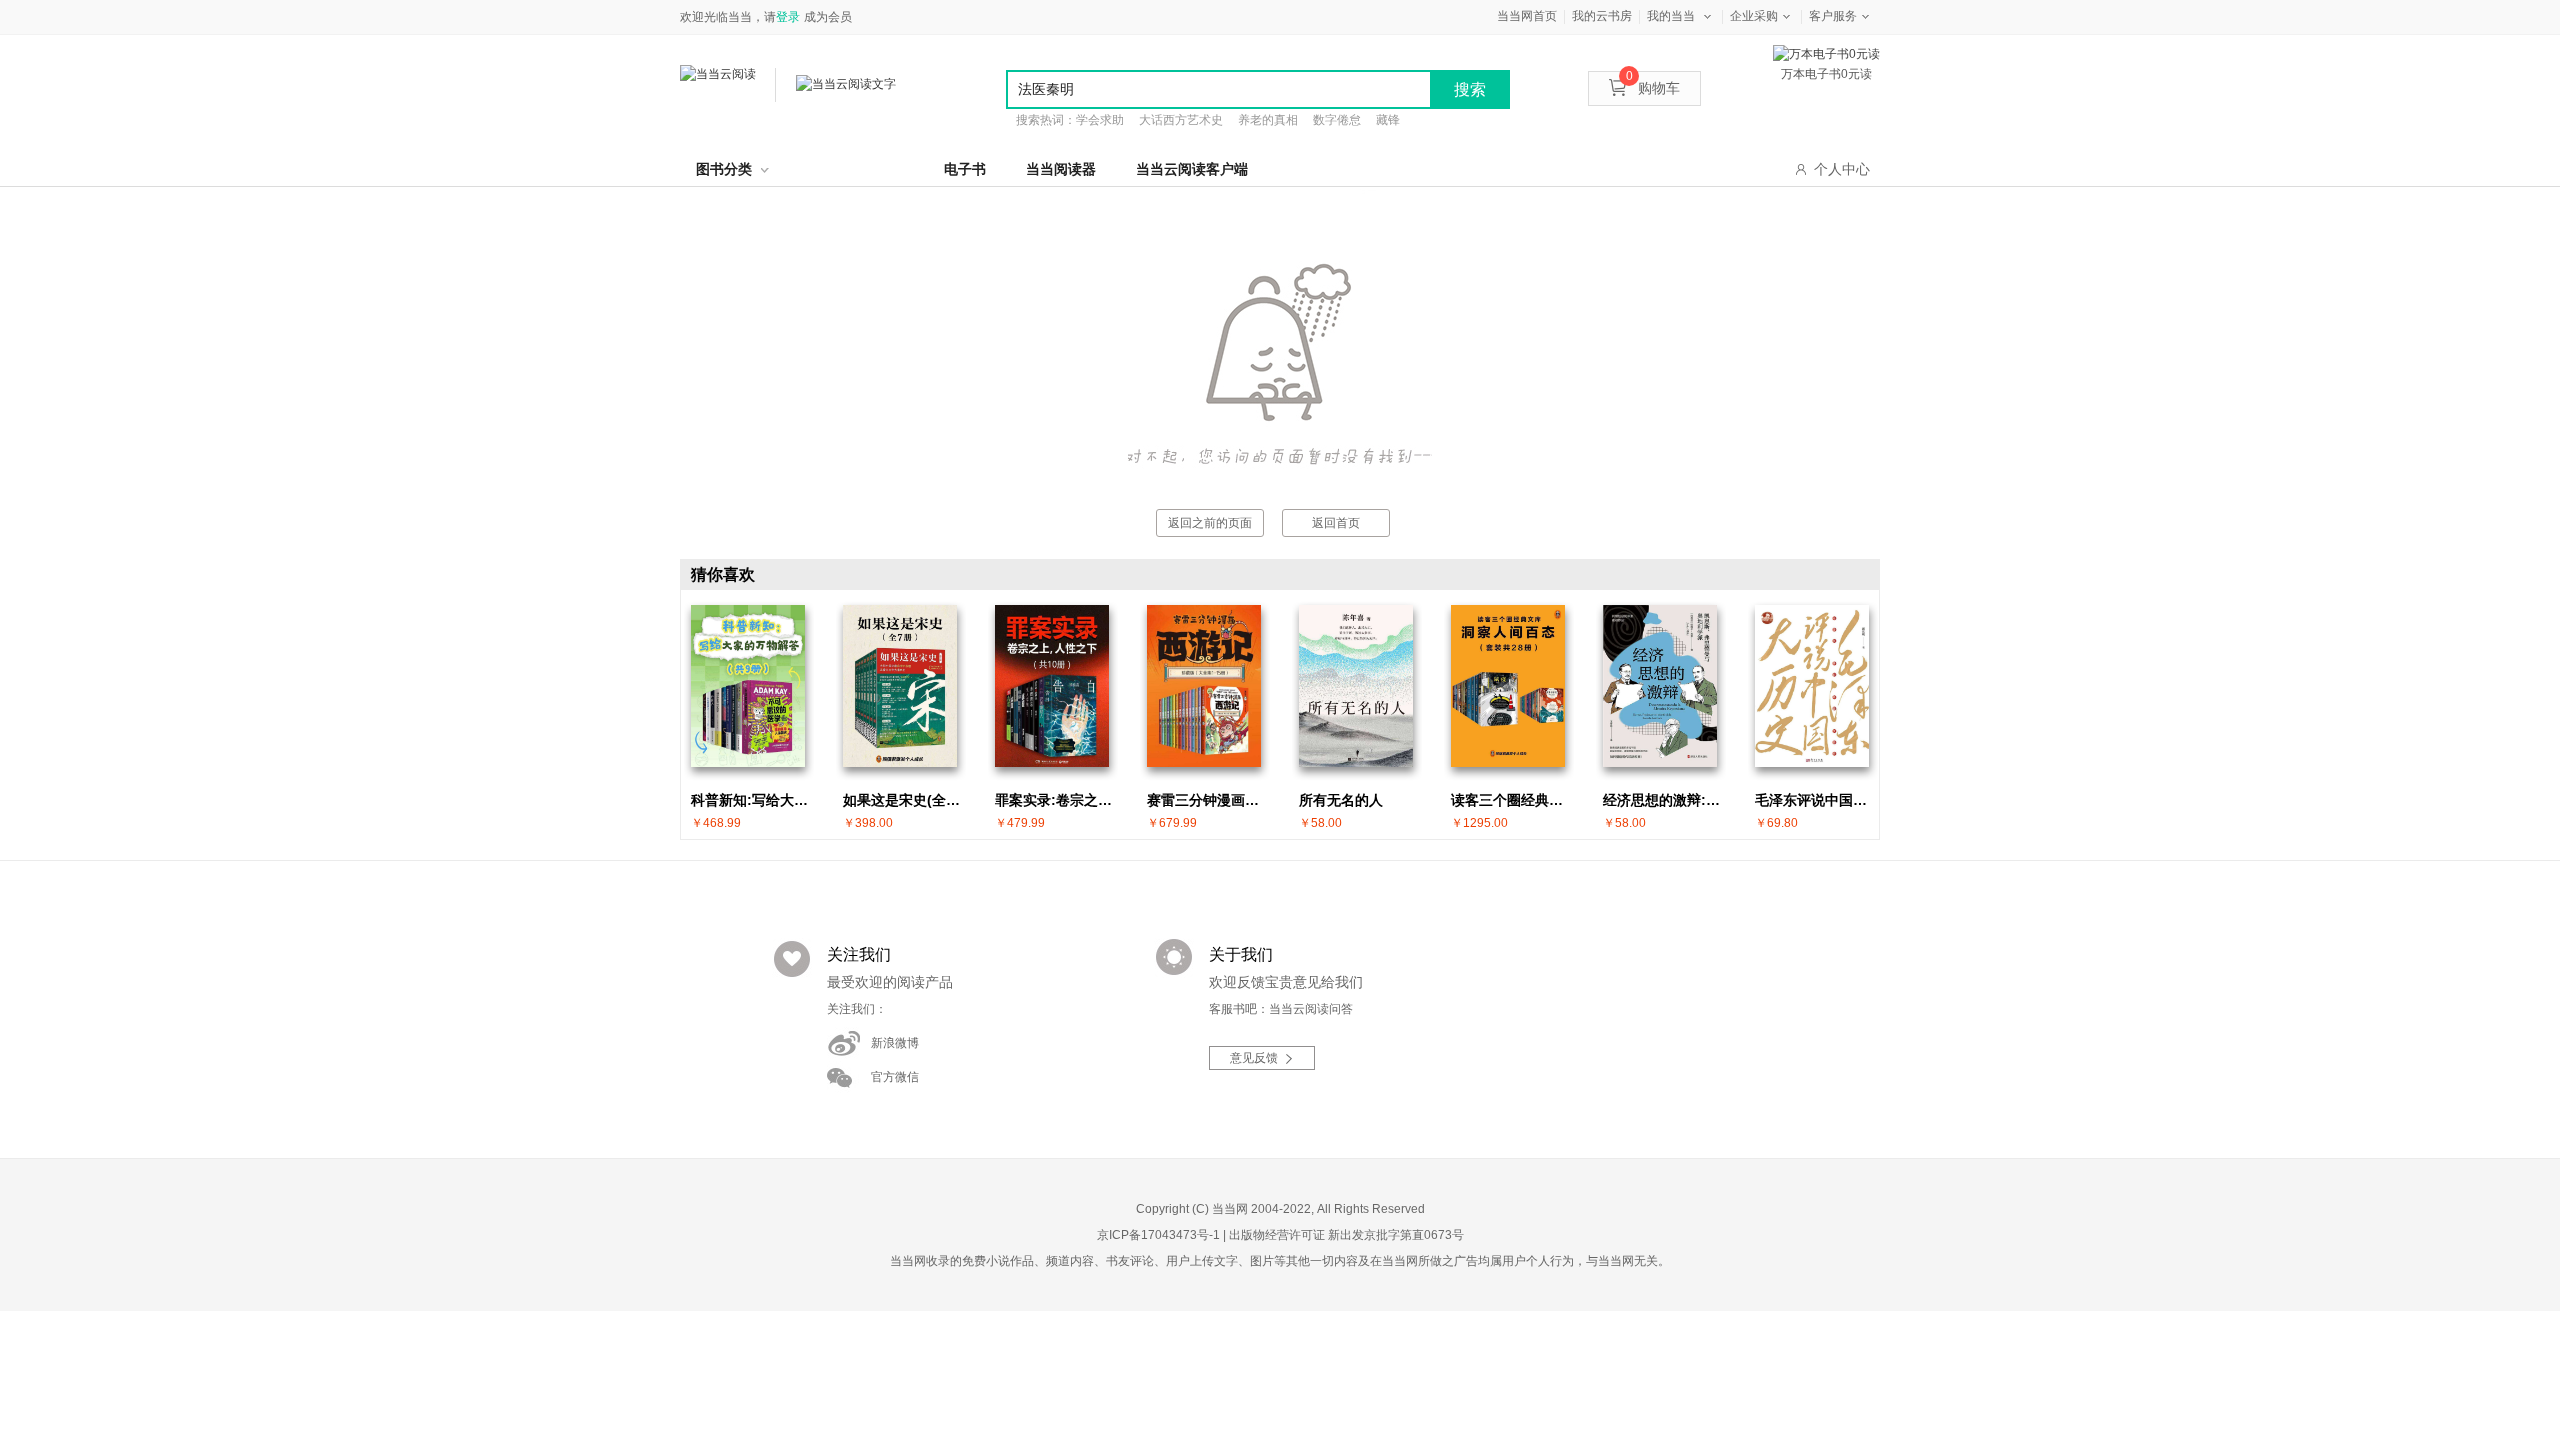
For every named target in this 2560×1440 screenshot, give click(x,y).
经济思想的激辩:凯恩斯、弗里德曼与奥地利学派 (1665, 800)
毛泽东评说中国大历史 (1817, 800)
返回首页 (1336, 523)
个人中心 (1842, 169)
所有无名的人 (1341, 800)
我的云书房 (1602, 16)
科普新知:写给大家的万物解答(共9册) (753, 800)
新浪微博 (895, 1043)
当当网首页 (1527, 16)
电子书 (965, 169)
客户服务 (1833, 16)
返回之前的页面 (1210, 523)
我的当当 (1671, 16)
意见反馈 (1254, 1058)
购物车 (1653, 88)
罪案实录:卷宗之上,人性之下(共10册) (1057, 800)
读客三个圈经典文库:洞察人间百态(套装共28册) (1513, 800)
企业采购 (1754, 16)
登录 (788, 17)
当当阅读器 (1061, 169)
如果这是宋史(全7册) (905, 800)
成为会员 (828, 17)
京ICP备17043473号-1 (1158, 1235)
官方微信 (895, 1077)
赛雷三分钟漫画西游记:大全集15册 (1209, 800)
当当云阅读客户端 (1192, 169)
